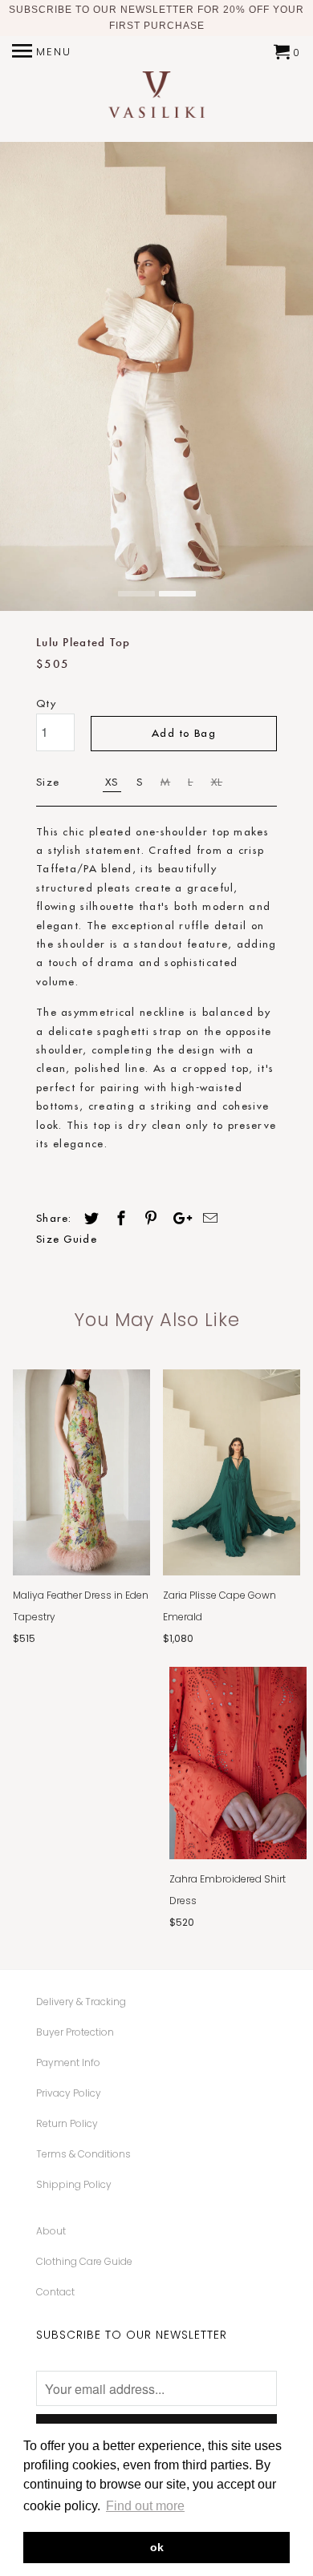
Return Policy (67, 2123)
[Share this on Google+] (178, 1218)
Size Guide (67, 1239)
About (51, 2231)
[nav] (42, 52)
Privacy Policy (69, 2093)
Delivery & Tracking (81, 2002)
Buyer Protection (75, 2032)
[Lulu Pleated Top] (156, 376)
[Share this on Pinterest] (148, 1218)
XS (112, 782)
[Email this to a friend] (208, 1218)
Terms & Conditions (83, 2154)
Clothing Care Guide (84, 2261)
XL (217, 782)
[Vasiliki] (156, 97)
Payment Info (68, 2062)
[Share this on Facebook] (119, 1218)
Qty (46, 703)
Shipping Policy (74, 2184)
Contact (55, 2292)
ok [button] (157, 2547)
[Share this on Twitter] (89, 1218)
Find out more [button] (145, 2506)
